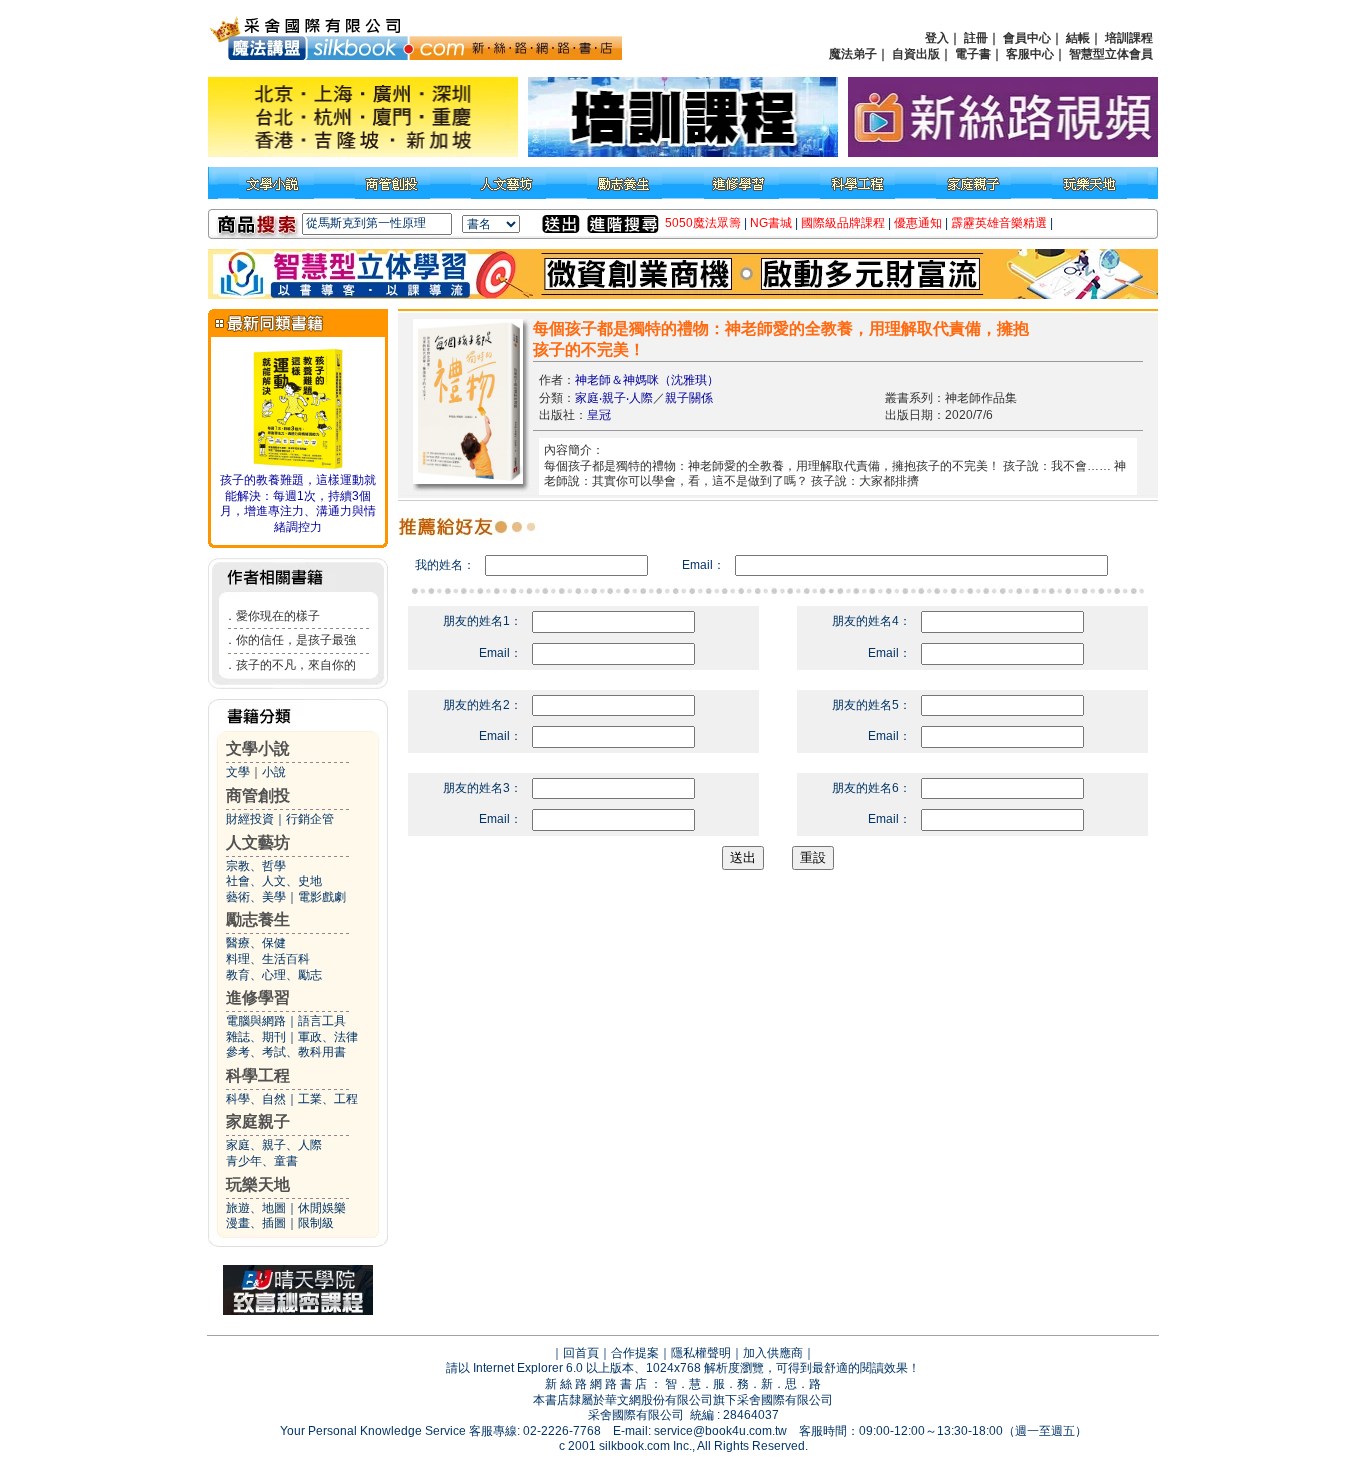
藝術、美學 (256, 897)
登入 (937, 38)
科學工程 (258, 1075)
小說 (274, 772)
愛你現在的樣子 (278, 616)
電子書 (973, 54)
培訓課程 (1129, 38)
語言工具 (322, 1021)
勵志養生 (258, 919)
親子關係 (689, 398)
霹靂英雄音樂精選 (999, 223)
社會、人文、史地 (274, 881)
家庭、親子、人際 (274, 1145)
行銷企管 (310, 819)
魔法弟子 (853, 54)
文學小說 (258, 748)
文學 (238, 772)
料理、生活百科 (268, 959)
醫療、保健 (256, 943)
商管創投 (258, 795)
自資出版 (916, 54)
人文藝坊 (258, 842)
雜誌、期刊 (256, 1037)
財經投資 (250, 819)
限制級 (316, 1223)
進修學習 (258, 997)
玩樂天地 (258, 1184)
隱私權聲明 (701, 1353)
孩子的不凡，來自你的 (296, 665)
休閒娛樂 (322, 1208)
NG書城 (771, 223)
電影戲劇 (322, 897)
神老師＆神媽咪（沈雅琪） (647, 380)
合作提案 (635, 1353)
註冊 (976, 38)
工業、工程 (328, 1099)
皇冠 (599, 415)
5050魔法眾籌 (703, 223)
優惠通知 (918, 223)
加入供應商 (773, 1353)
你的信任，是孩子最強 (296, 640)
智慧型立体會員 (1111, 54)
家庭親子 (258, 1121)
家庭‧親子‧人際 (614, 398)
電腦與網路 (256, 1021)
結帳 (1078, 38)
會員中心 (1027, 38)
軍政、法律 (328, 1037)
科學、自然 (256, 1099)
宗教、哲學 (256, 866)
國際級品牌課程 (843, 223)
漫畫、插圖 (256, 1223)
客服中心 (1030, 54)
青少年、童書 (262, 1161)
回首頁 (581, 1353)
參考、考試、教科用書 (286, 1052)
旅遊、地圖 (256, 1208)
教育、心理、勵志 (274, 975)
